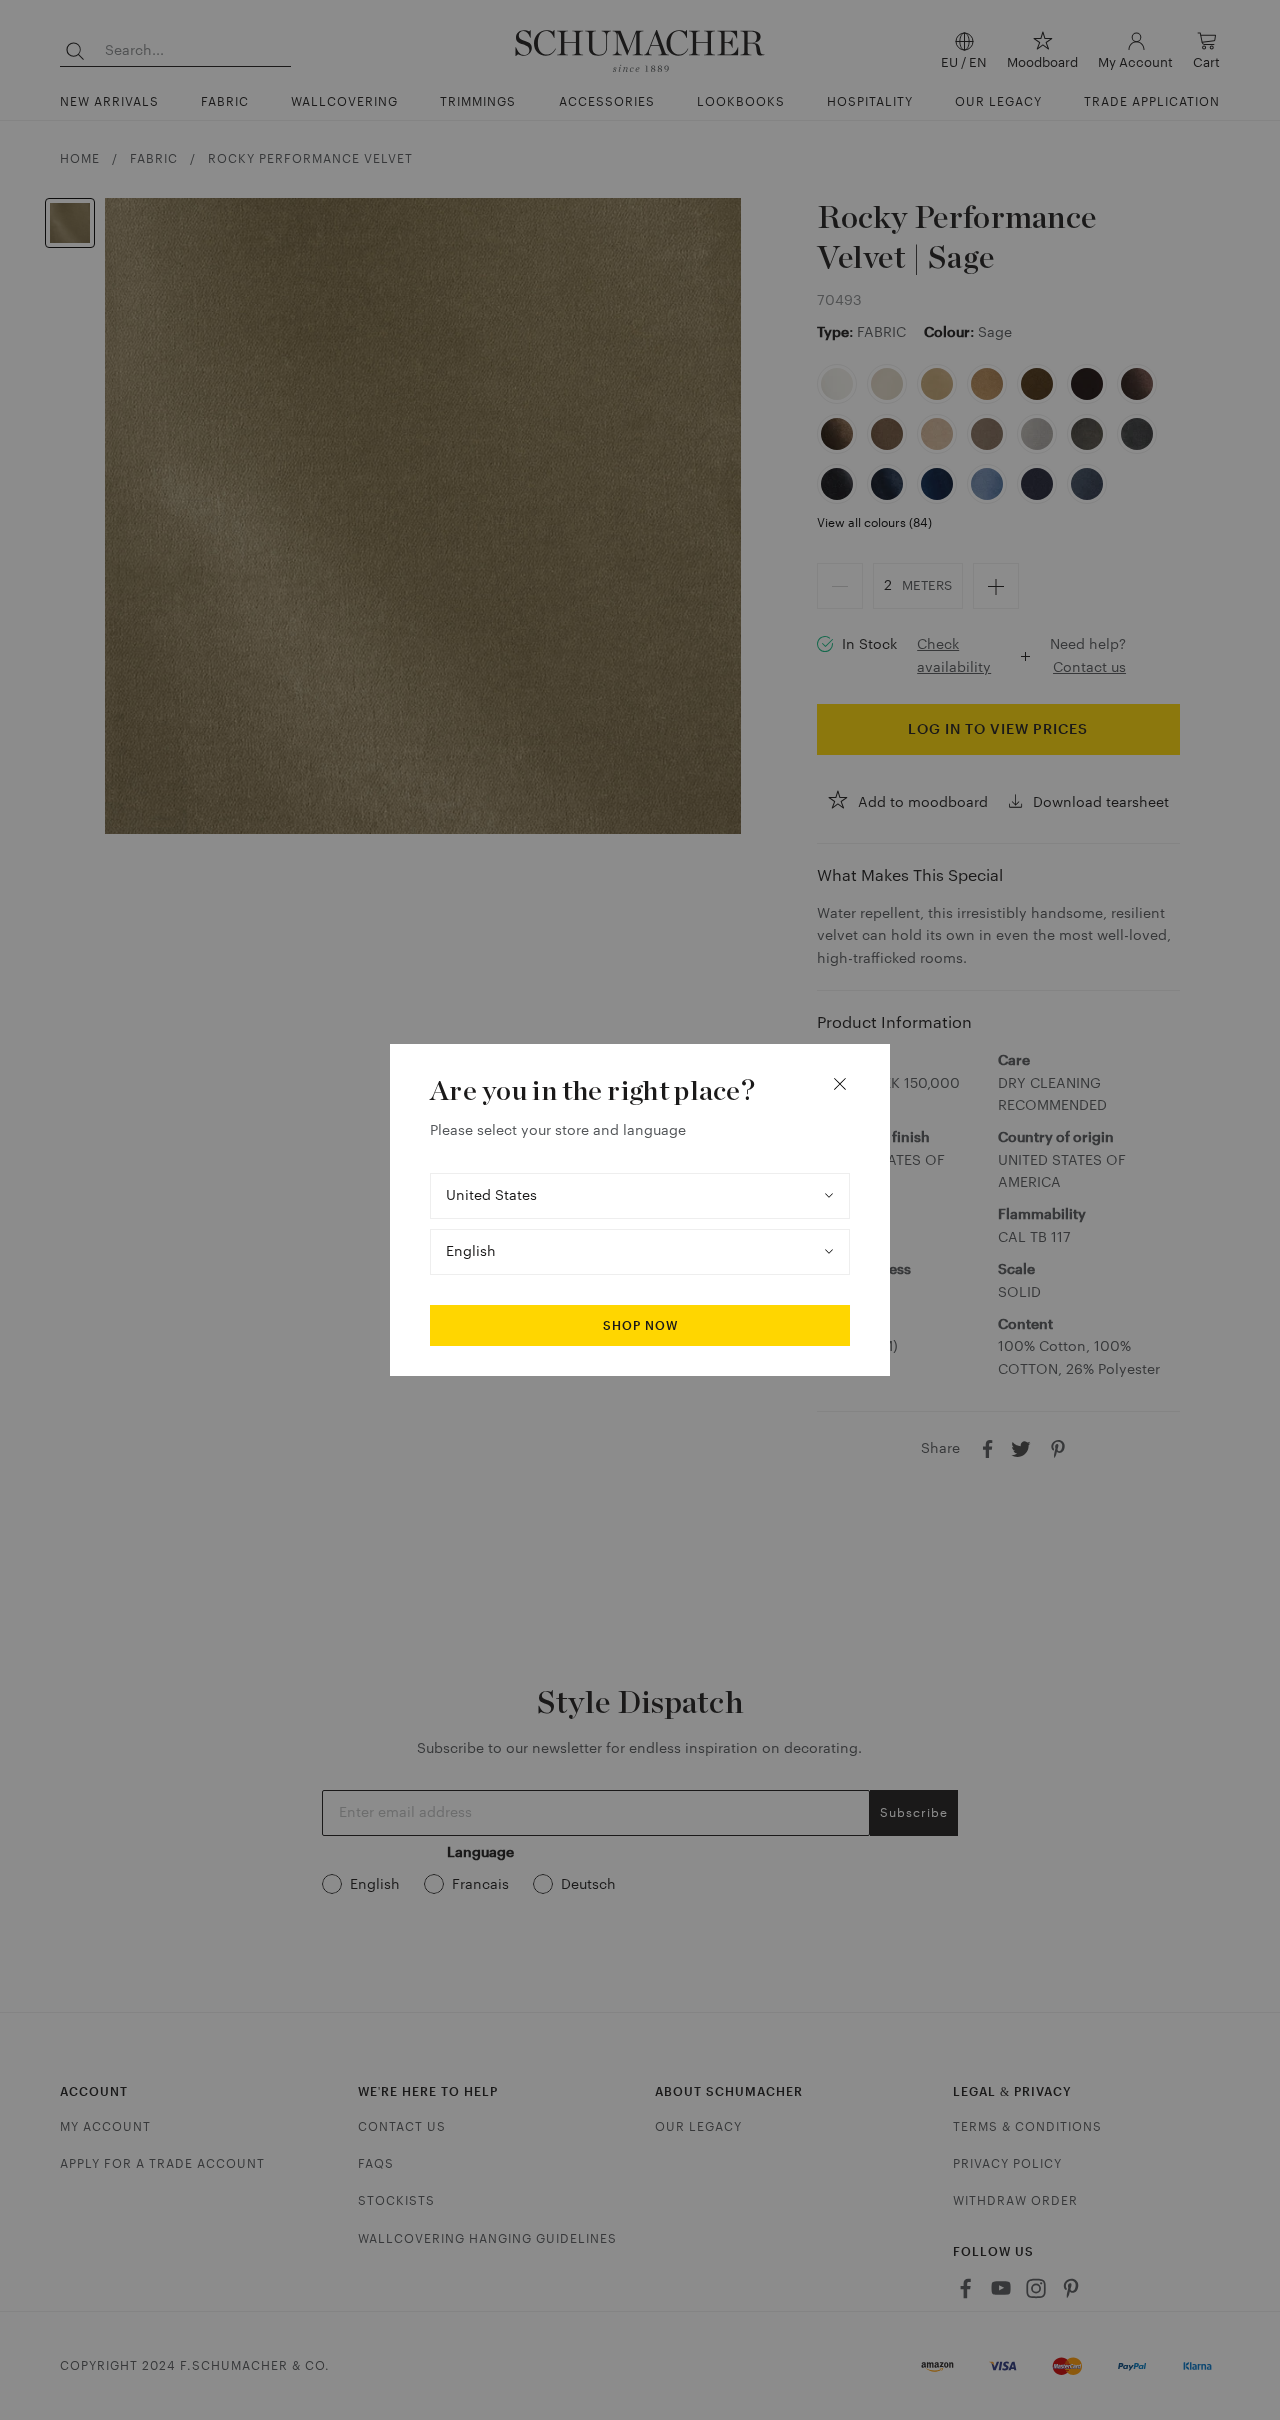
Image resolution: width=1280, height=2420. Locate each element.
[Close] (840, 1084)
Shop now (640, 1326)
